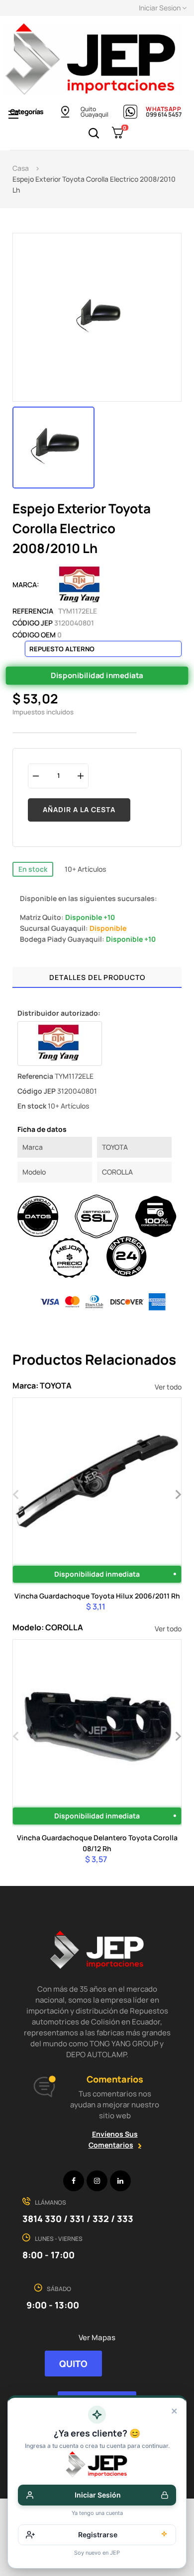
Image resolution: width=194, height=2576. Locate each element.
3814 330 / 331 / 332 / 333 (78, 2219)
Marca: (26, 585)
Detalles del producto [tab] (97, 977)
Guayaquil (95, 114)
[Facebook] (74, 2181)
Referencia (33, 611)
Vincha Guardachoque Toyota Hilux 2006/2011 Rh (97, 1596)
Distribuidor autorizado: (59, 1013)
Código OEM (34, 635)
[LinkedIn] (120, 2181)
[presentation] (16, 1493)
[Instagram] (97, 2181)
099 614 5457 (164, 114)
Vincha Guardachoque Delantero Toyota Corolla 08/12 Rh (97, 1843)
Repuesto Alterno (62, 649)
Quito (88, 109)
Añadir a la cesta (79, 809)
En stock (33, 869)
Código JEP (33, 623)
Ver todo (168, 1387)
